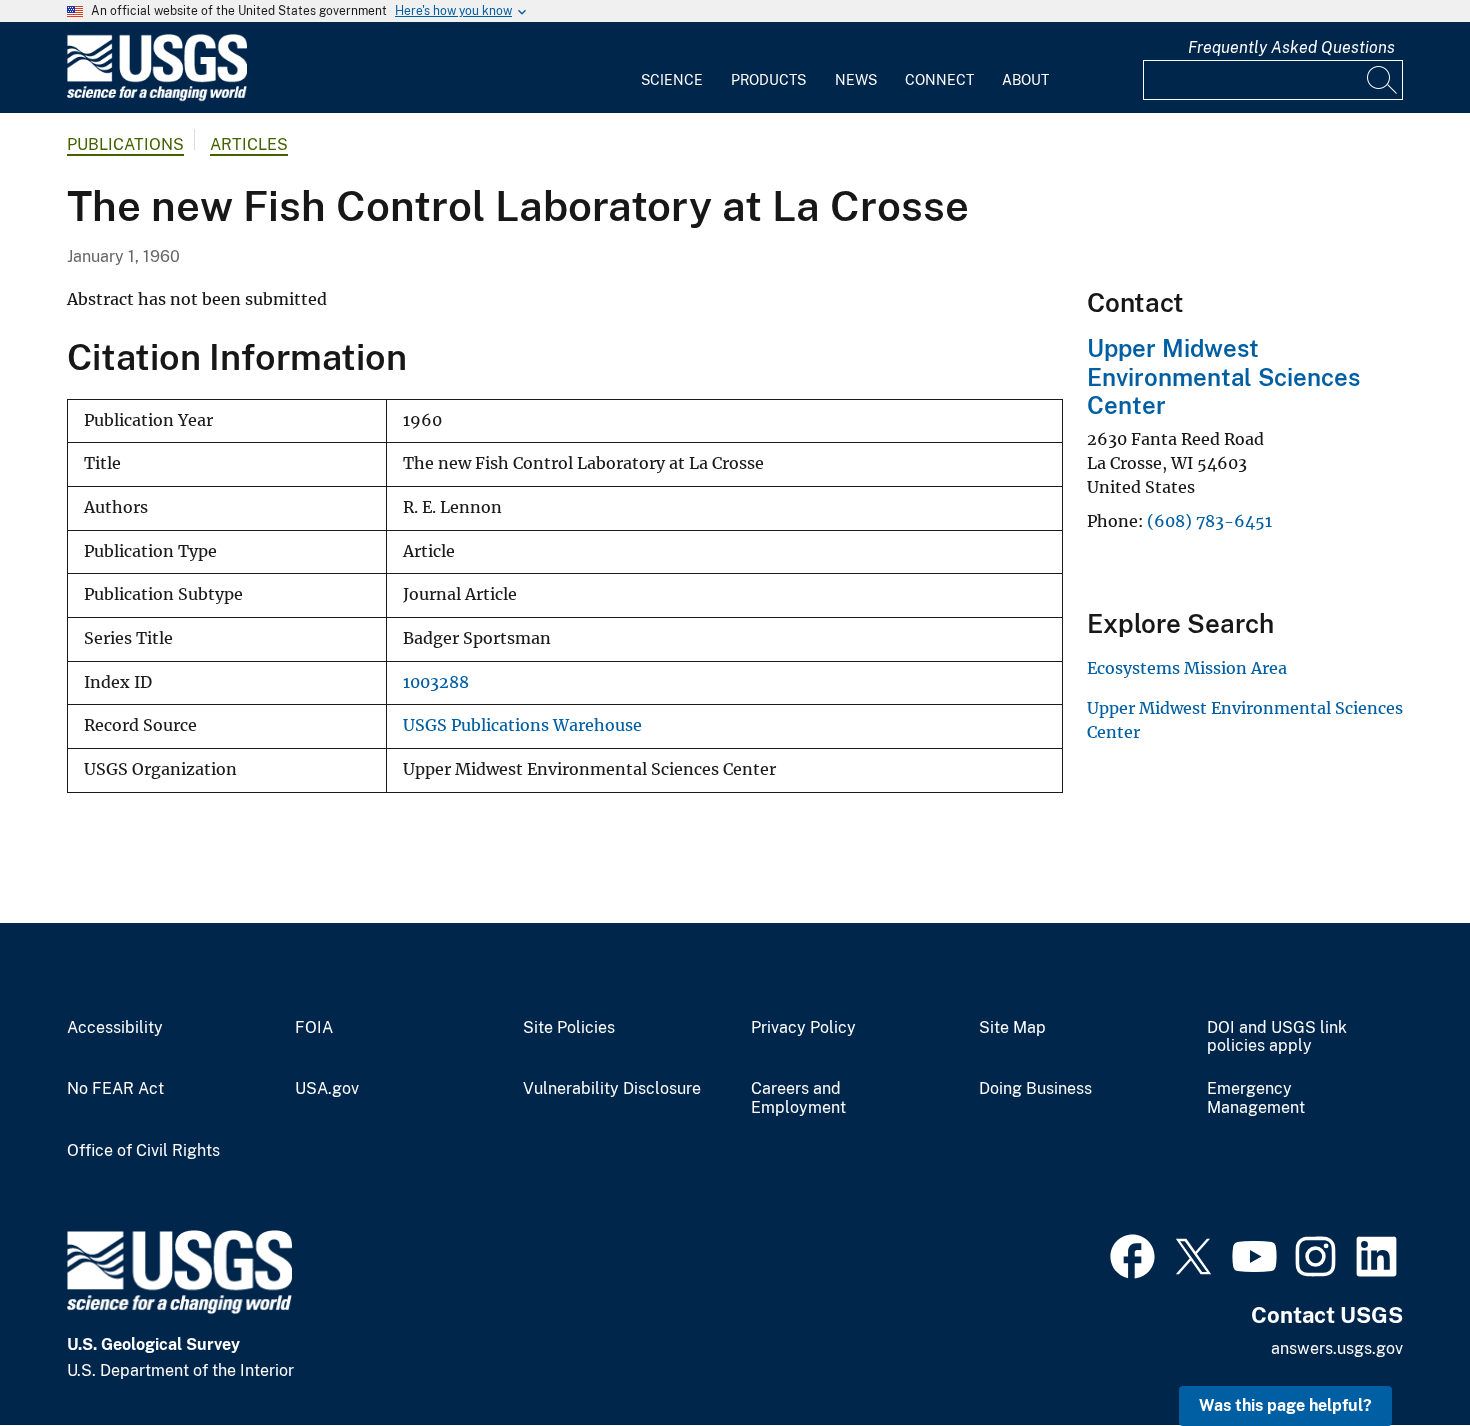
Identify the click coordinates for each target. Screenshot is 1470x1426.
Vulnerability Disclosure (612, 1089)
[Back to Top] (1397, 1353)
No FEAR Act (115, 1089)
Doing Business (1035, 1089)
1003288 (436, 682)
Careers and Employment (798, 1098)
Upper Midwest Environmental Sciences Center (1223, 377)
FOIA (314, 1028)
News (856, 80)
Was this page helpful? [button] (1285, 1405)
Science (672, 80)
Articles (249, 144)
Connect (939, 80)
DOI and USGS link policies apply (1277, 1037)
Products (768, 80)
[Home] (157, 96)
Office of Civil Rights (143, 1151)
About (1025, 80)
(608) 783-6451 (1209, 521)
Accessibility (115, 1028)
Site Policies (569, 1028)
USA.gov (327, 1089)
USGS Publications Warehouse (522, 725)
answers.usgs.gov (1337, 1348)
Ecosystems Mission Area (1187, 668)
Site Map (1012, 1028)
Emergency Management (1256, 1098)
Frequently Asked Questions (1291, 47)
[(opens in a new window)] (1132, 1254)
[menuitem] (672, 68)
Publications (125, 144)
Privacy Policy (803, 1028)
